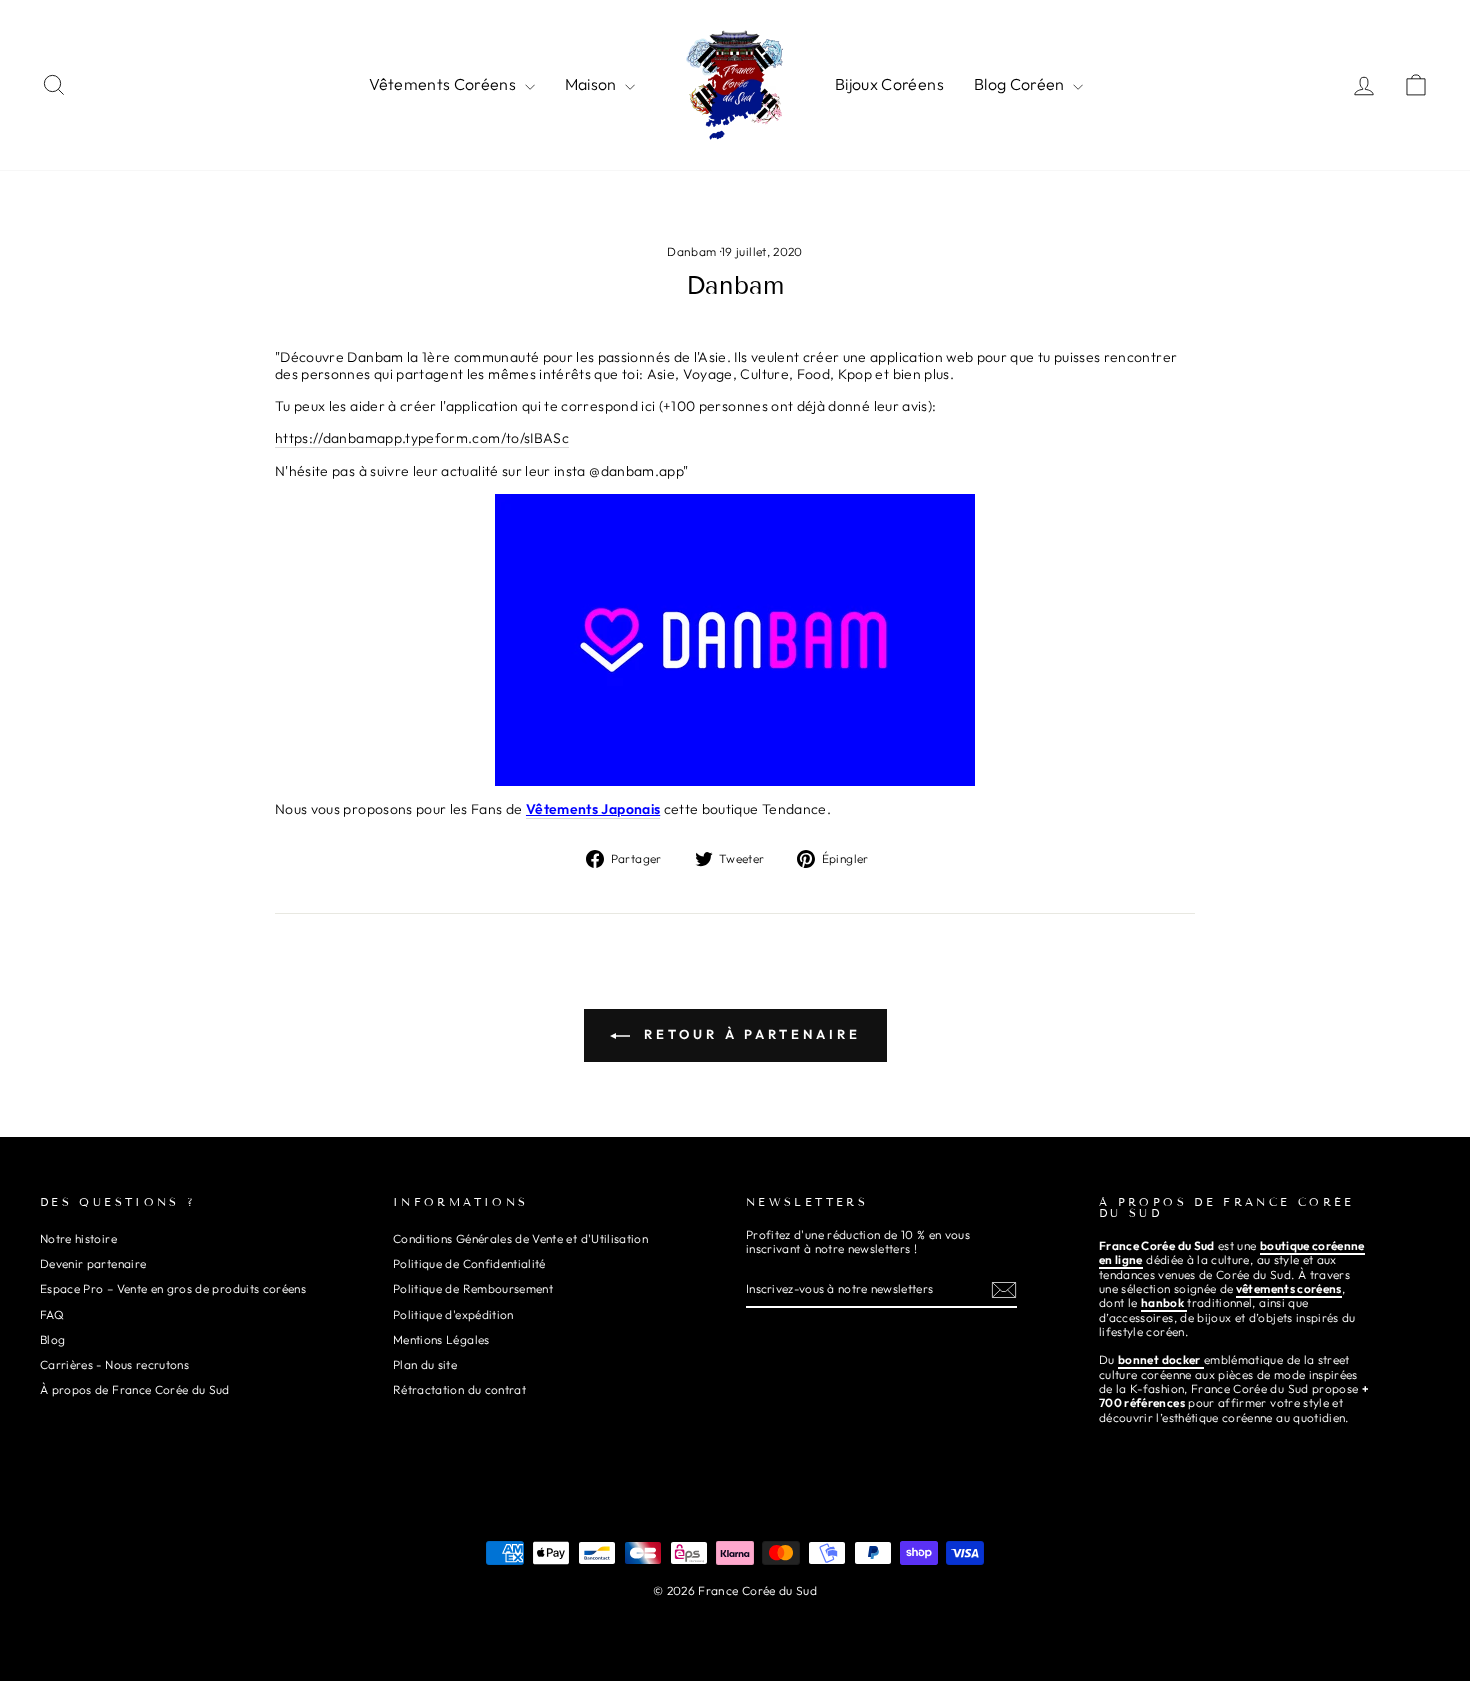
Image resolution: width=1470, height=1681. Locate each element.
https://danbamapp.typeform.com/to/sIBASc (422, 438)
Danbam (691, 251)
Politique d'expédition (453, 1314)
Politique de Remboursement (473, 1288)
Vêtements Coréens (444, 84)
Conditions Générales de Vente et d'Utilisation (520, 1238)
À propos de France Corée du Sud (135, 1389)
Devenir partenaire (93, 1263)
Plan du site (425, 1364)
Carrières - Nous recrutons (114, 1364)
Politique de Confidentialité (469, 1263)
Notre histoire (78, 1238)
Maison (592, 84)
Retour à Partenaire (749, 1034)
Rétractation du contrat (459, 1389)
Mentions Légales (441, 1339)
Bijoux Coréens (889, 84)
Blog (52, 1339)
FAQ (52, 1314)
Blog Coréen (1021, 84)
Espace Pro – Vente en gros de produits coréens (173, 1288)
